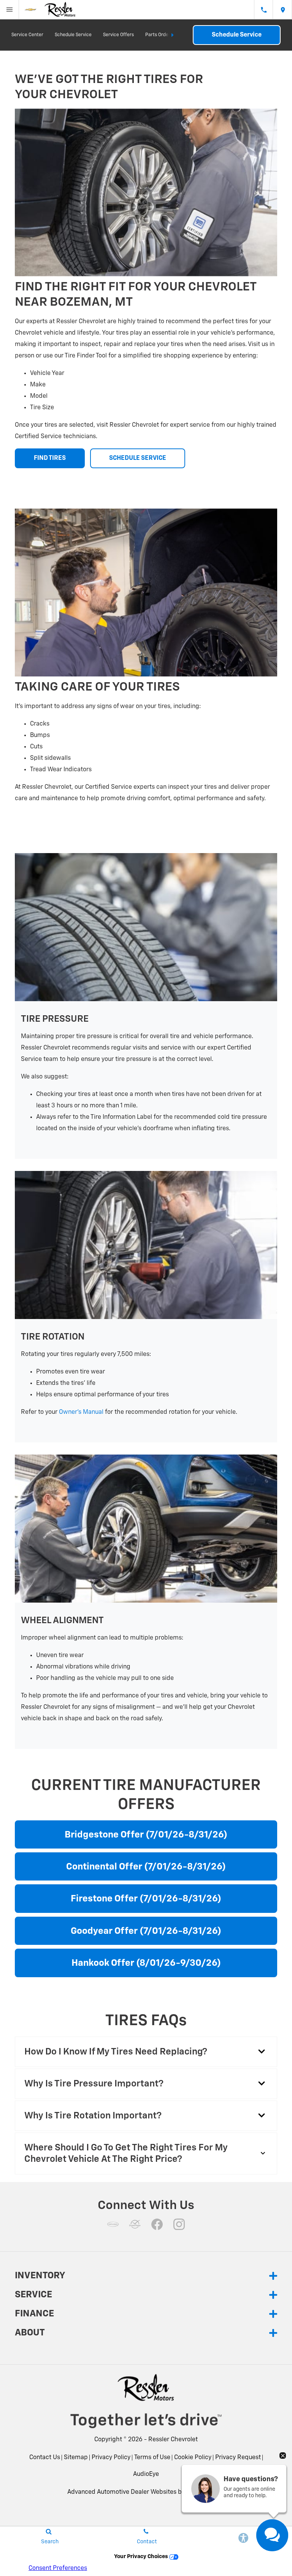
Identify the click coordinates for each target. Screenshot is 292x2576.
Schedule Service (73, 35)
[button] (146, 2052)
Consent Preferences (58, 2568)
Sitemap (76, 2458)
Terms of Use (152, 2458)
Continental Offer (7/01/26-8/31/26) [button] (146, 1867)
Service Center (27, 35)
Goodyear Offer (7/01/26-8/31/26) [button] (146, 1931)
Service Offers (118, 35)
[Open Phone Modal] (263, 10)
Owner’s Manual (81, 1412)
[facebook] (157, 2224)
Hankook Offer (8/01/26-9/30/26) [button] (146, 1963)
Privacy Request (238, 2458)
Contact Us (45, 2458)
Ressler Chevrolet (173, 2440)
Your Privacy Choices (142, 2557)
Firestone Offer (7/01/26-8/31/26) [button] (146, 1899)
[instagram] (179, 2224)
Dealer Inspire (206, 2492)
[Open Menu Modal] (10, 10)
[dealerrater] (135, 2224)
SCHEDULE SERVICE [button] (138, 458)
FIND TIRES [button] (50, 458)
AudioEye (146, 2474)
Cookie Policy (193, 2458)
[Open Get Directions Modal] (282, 10)
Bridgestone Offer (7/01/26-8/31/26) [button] (146, 1835)
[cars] (113, 2224)
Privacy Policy (111, 2458)
